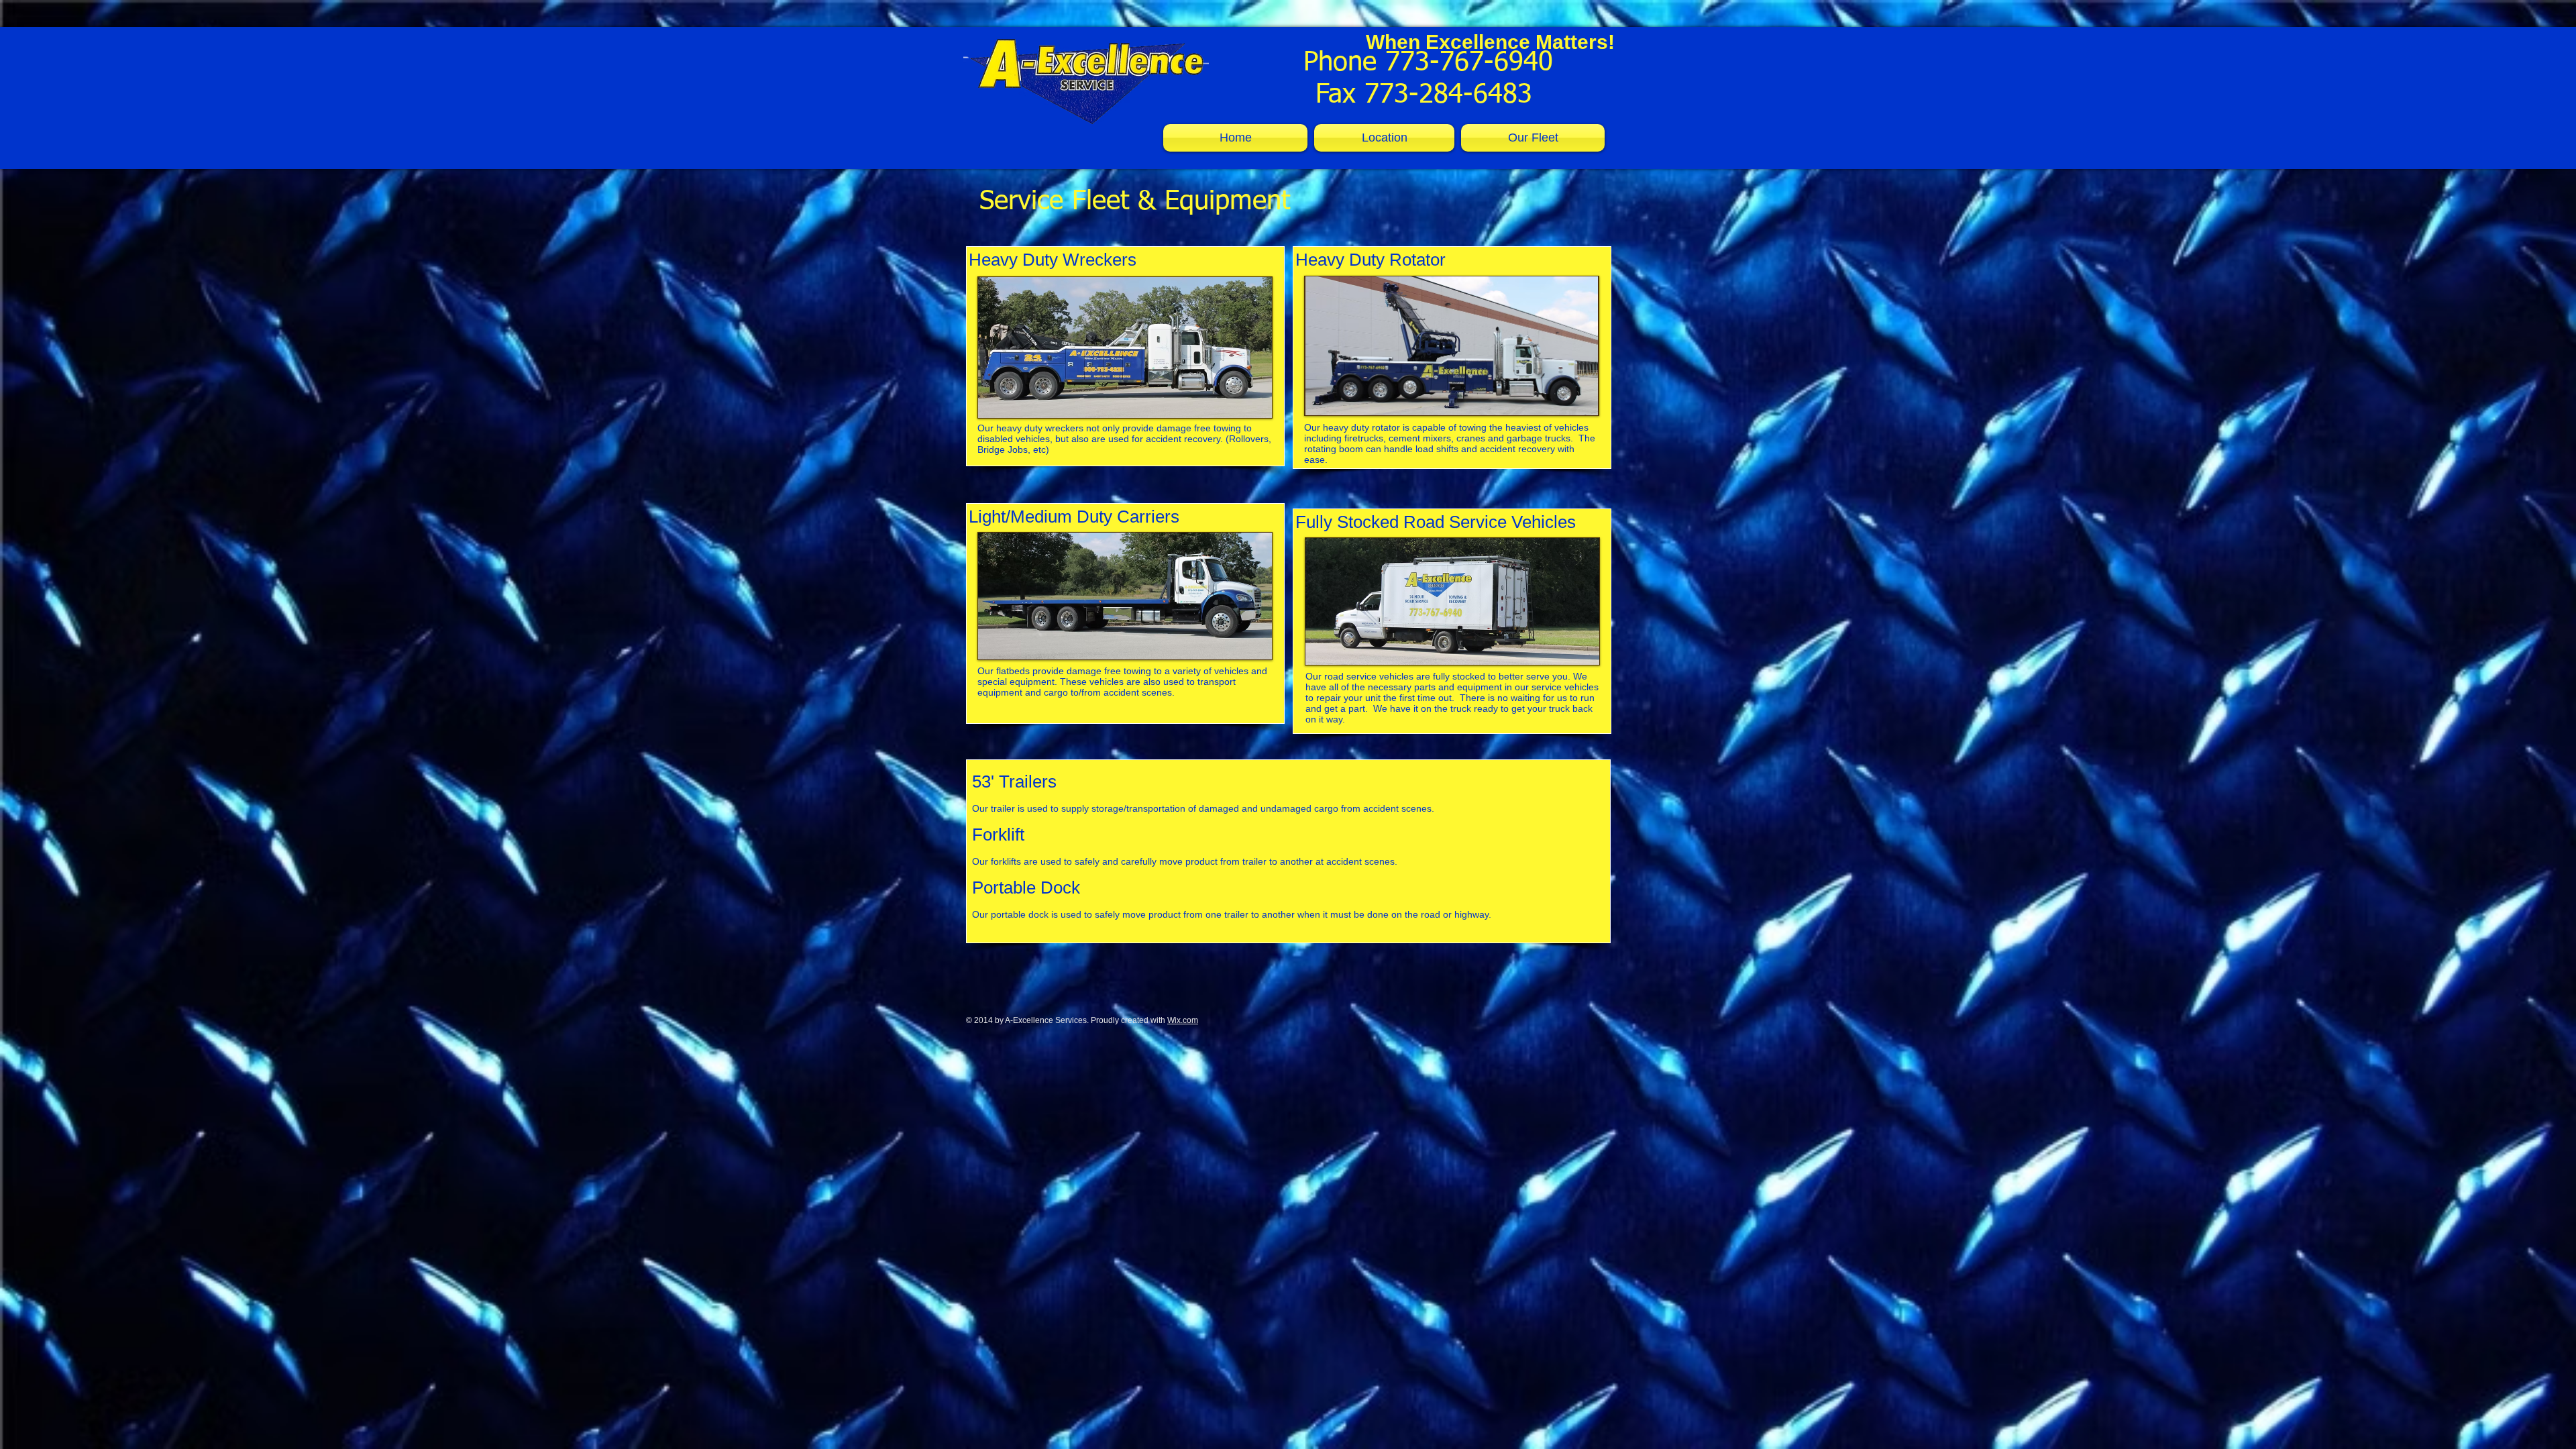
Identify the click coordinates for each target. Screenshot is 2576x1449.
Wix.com (1183, 1020)
